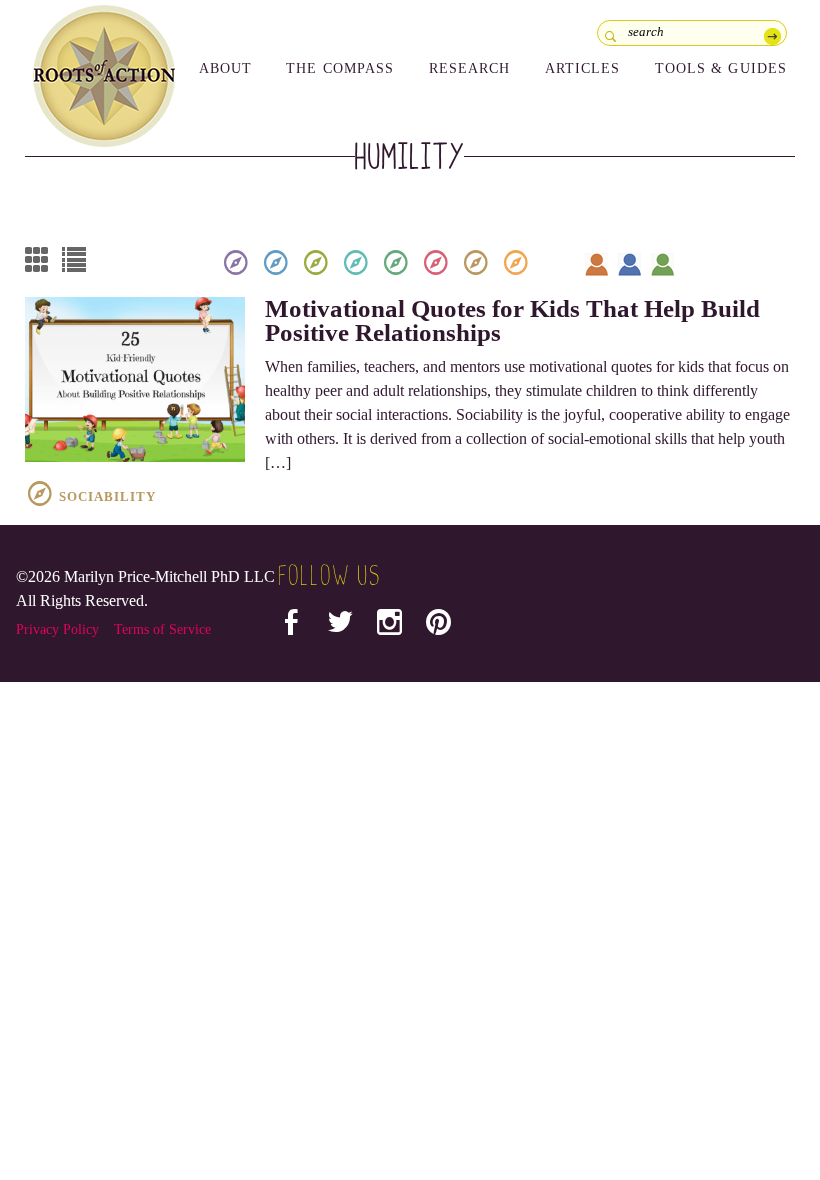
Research (470, 68)
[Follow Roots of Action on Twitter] (340, 626)
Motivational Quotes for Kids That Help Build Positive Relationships (512, 320)
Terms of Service (162, 629)
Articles (583, 68)
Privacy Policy (57, 629)
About (226, 68)
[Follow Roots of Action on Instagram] (389, 626)
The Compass (340, 68)
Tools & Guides (721, 68)
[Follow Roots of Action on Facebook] (291, 626)
